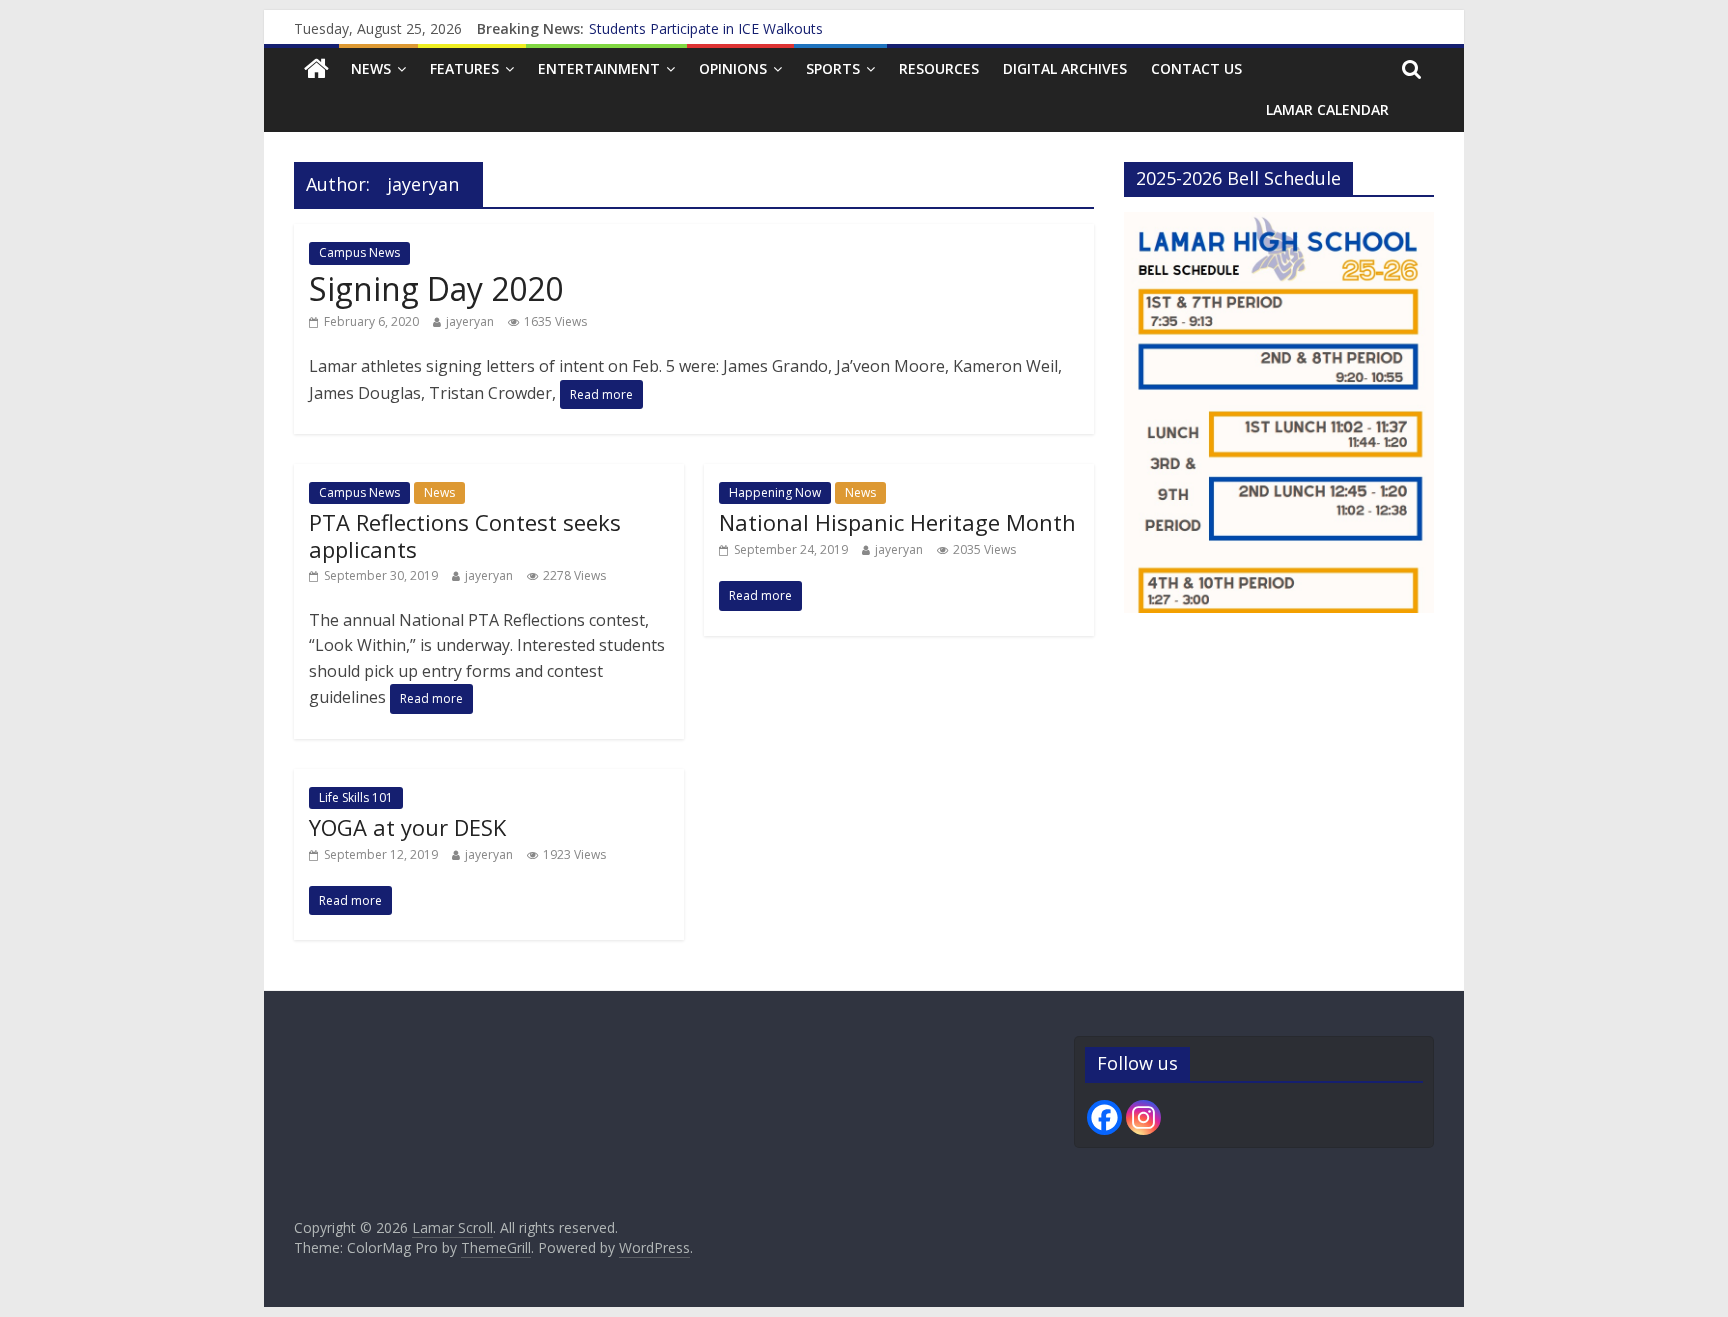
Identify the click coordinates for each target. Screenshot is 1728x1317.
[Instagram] (1143, 1117)
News (371, 68)
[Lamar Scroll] (316, 69)
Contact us (1196, 68)
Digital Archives (1065, 68)
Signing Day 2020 (436, 288)
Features (464, 68)
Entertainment (599, 68)
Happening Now (775, 492)
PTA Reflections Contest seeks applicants (465, 535)
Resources (939, 68)
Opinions (733, 68)
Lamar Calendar (1327, 109)
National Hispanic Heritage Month (897, 522)
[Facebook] (1104, 1117)
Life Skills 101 (356, 797)
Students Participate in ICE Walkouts (706, 28)
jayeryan (470, 321)
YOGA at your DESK (407, 827)
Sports (833, 68)
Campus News (359, 252)
